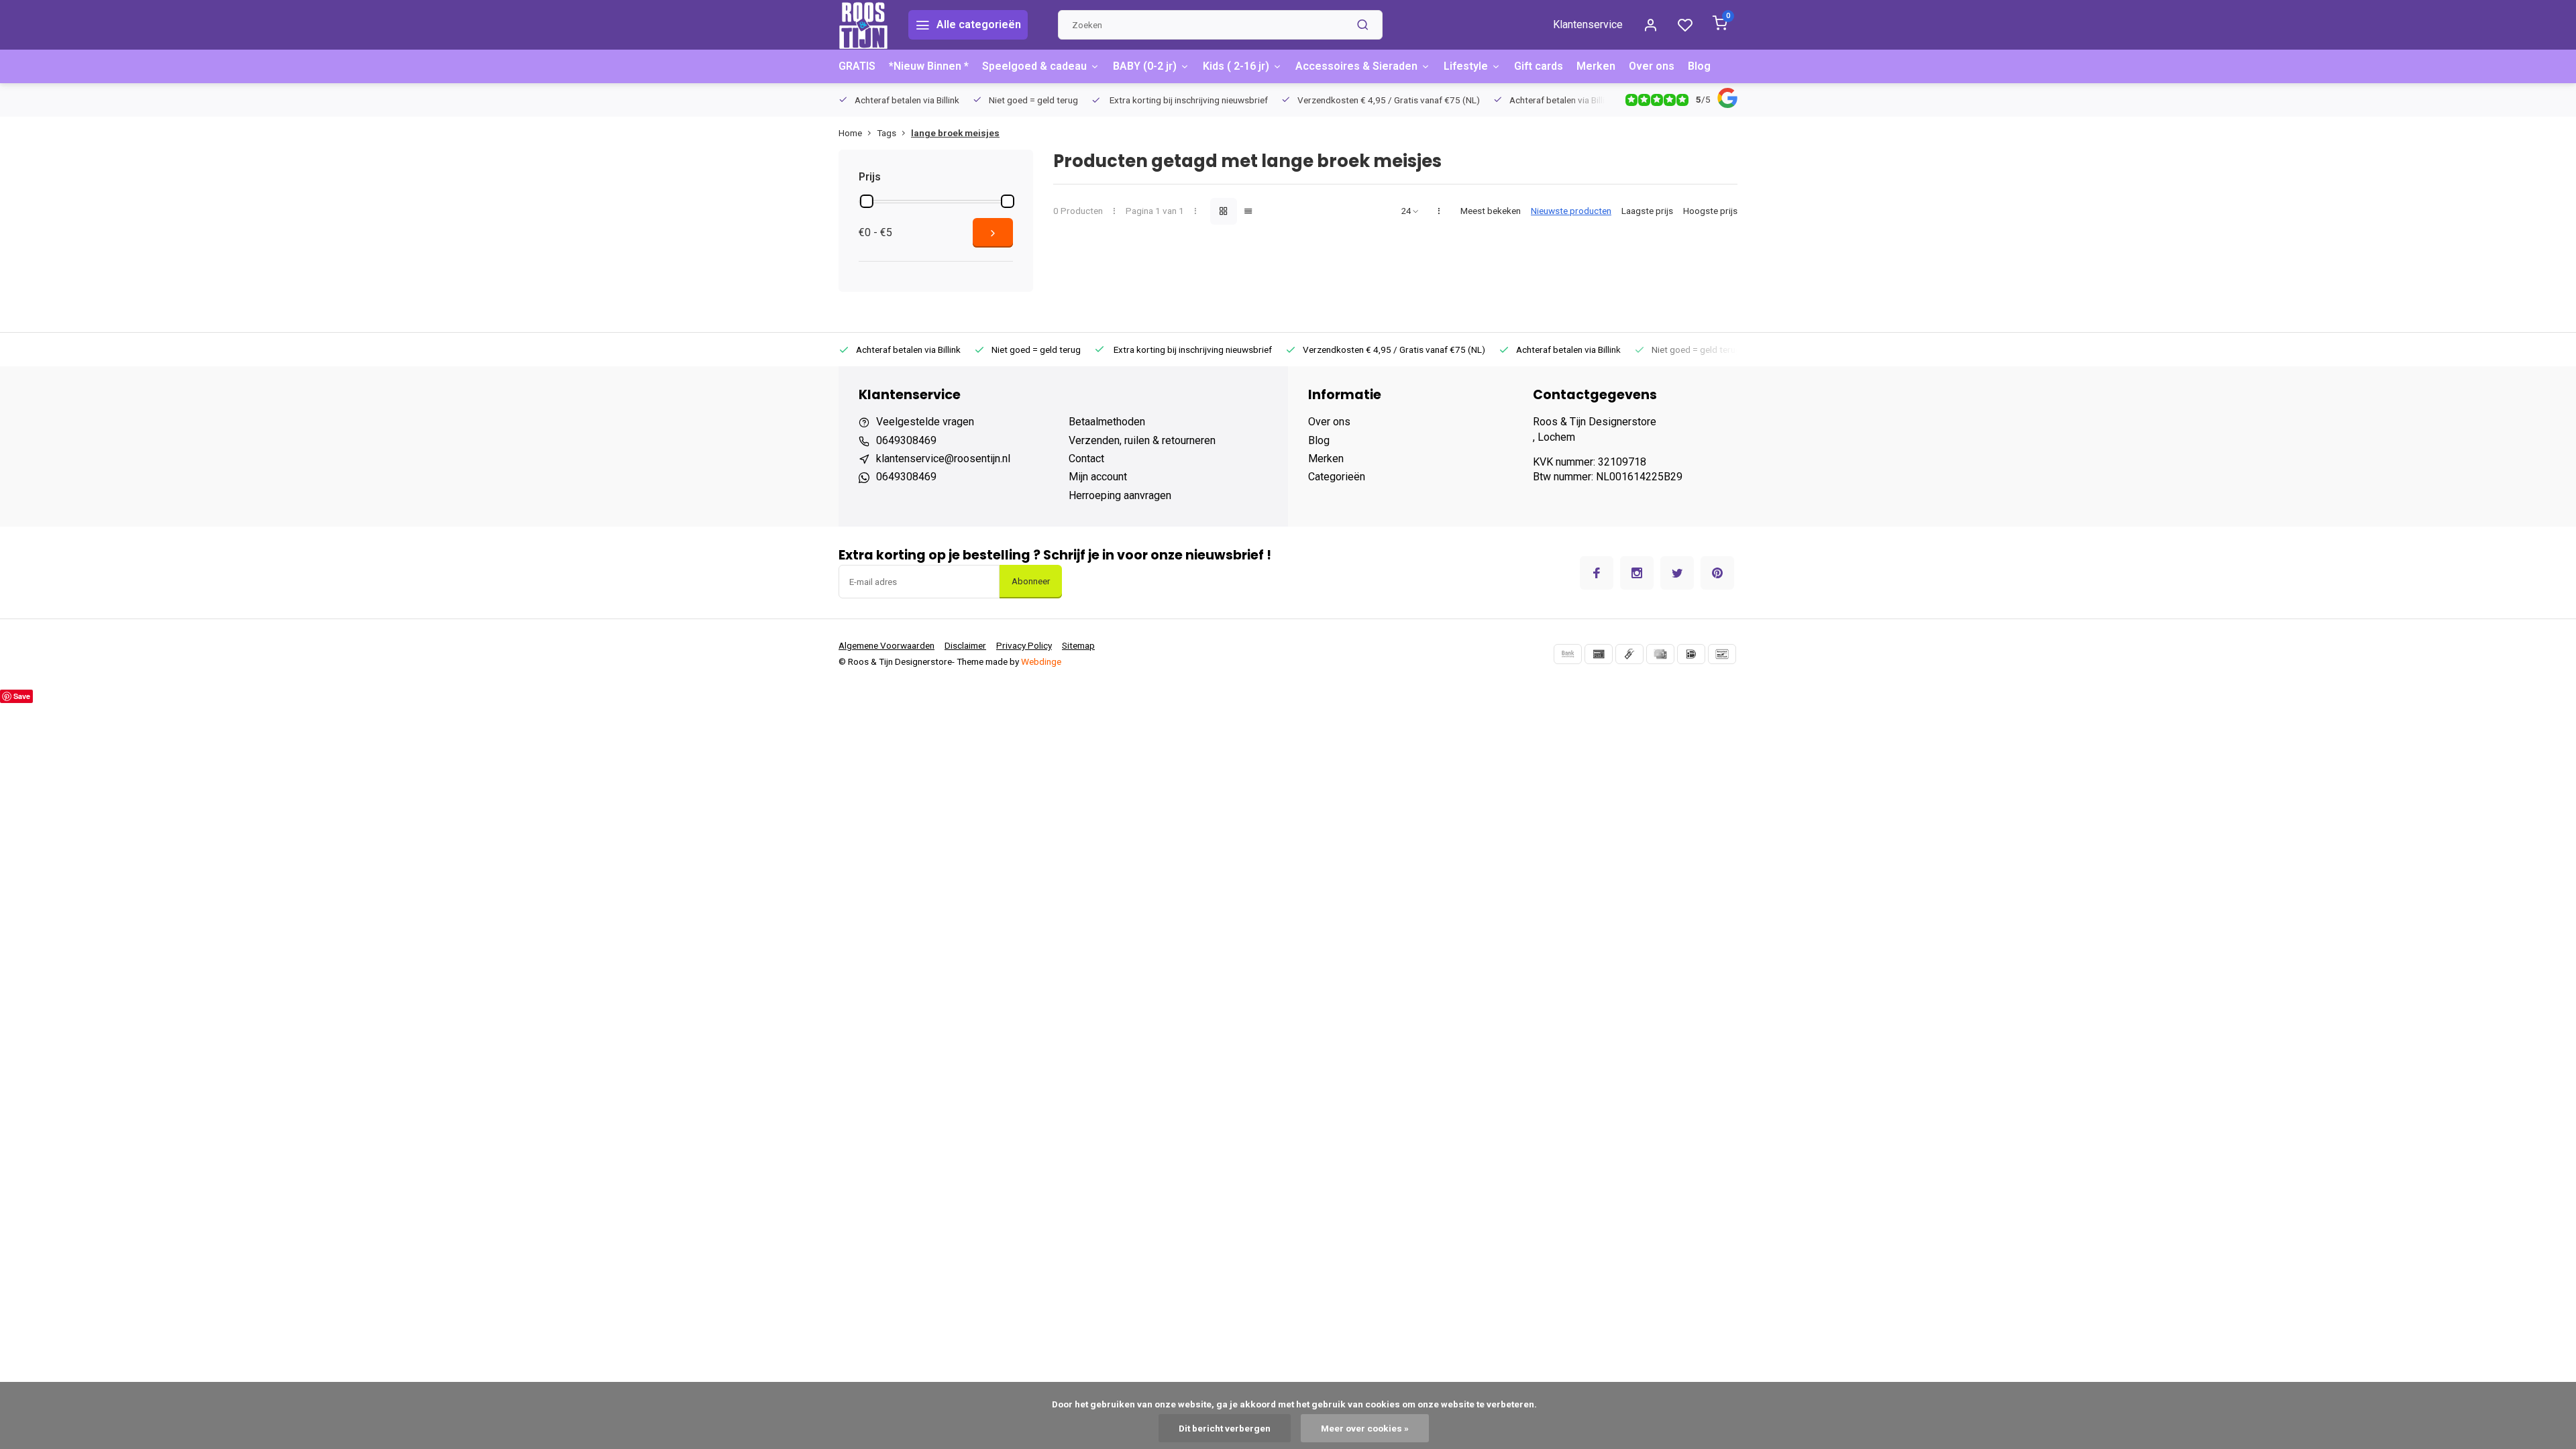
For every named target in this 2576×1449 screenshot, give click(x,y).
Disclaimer (965, 645)
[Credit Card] (1660, 654)
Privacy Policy (1024, 645)
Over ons (1652, 66)
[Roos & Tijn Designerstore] (863, 25)
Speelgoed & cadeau (1034, 66)
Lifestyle (1466, 66)
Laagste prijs (1647, 211)
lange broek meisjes (955, 133)
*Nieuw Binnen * (929, 66)
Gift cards (1539, 66)
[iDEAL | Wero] (1691, 654)
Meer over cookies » (1365, 1428)
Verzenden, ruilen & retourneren (1142, 440)
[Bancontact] (1722, 654)
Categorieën (1337, 477)
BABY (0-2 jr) (1145, 66)
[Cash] (1629, 654)
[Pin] (1599, 654)
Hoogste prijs (1710, 211)
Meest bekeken (1491, 211)
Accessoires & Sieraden (1356, 66)
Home (850, 133)
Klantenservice (1588, 24)
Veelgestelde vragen (925, 422)
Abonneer (1031, 581)
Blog (1699, 66)
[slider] (867, 201)
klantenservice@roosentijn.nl (943, 459)
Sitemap (1078, 645)
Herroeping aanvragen (1120, 495)
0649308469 (906, 440)
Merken (1596, 66)
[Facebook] (1597, 573)
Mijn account (1098, 477)
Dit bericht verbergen (1225, 1428)
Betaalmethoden (1107, 422)
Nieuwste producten (1571, 211)
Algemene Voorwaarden (887, 645)
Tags (887, 133)
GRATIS (857, 66)
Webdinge (1041, 661)
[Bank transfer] (1568, 654)
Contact (1086, 459)
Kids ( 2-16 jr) (1236, 66)
